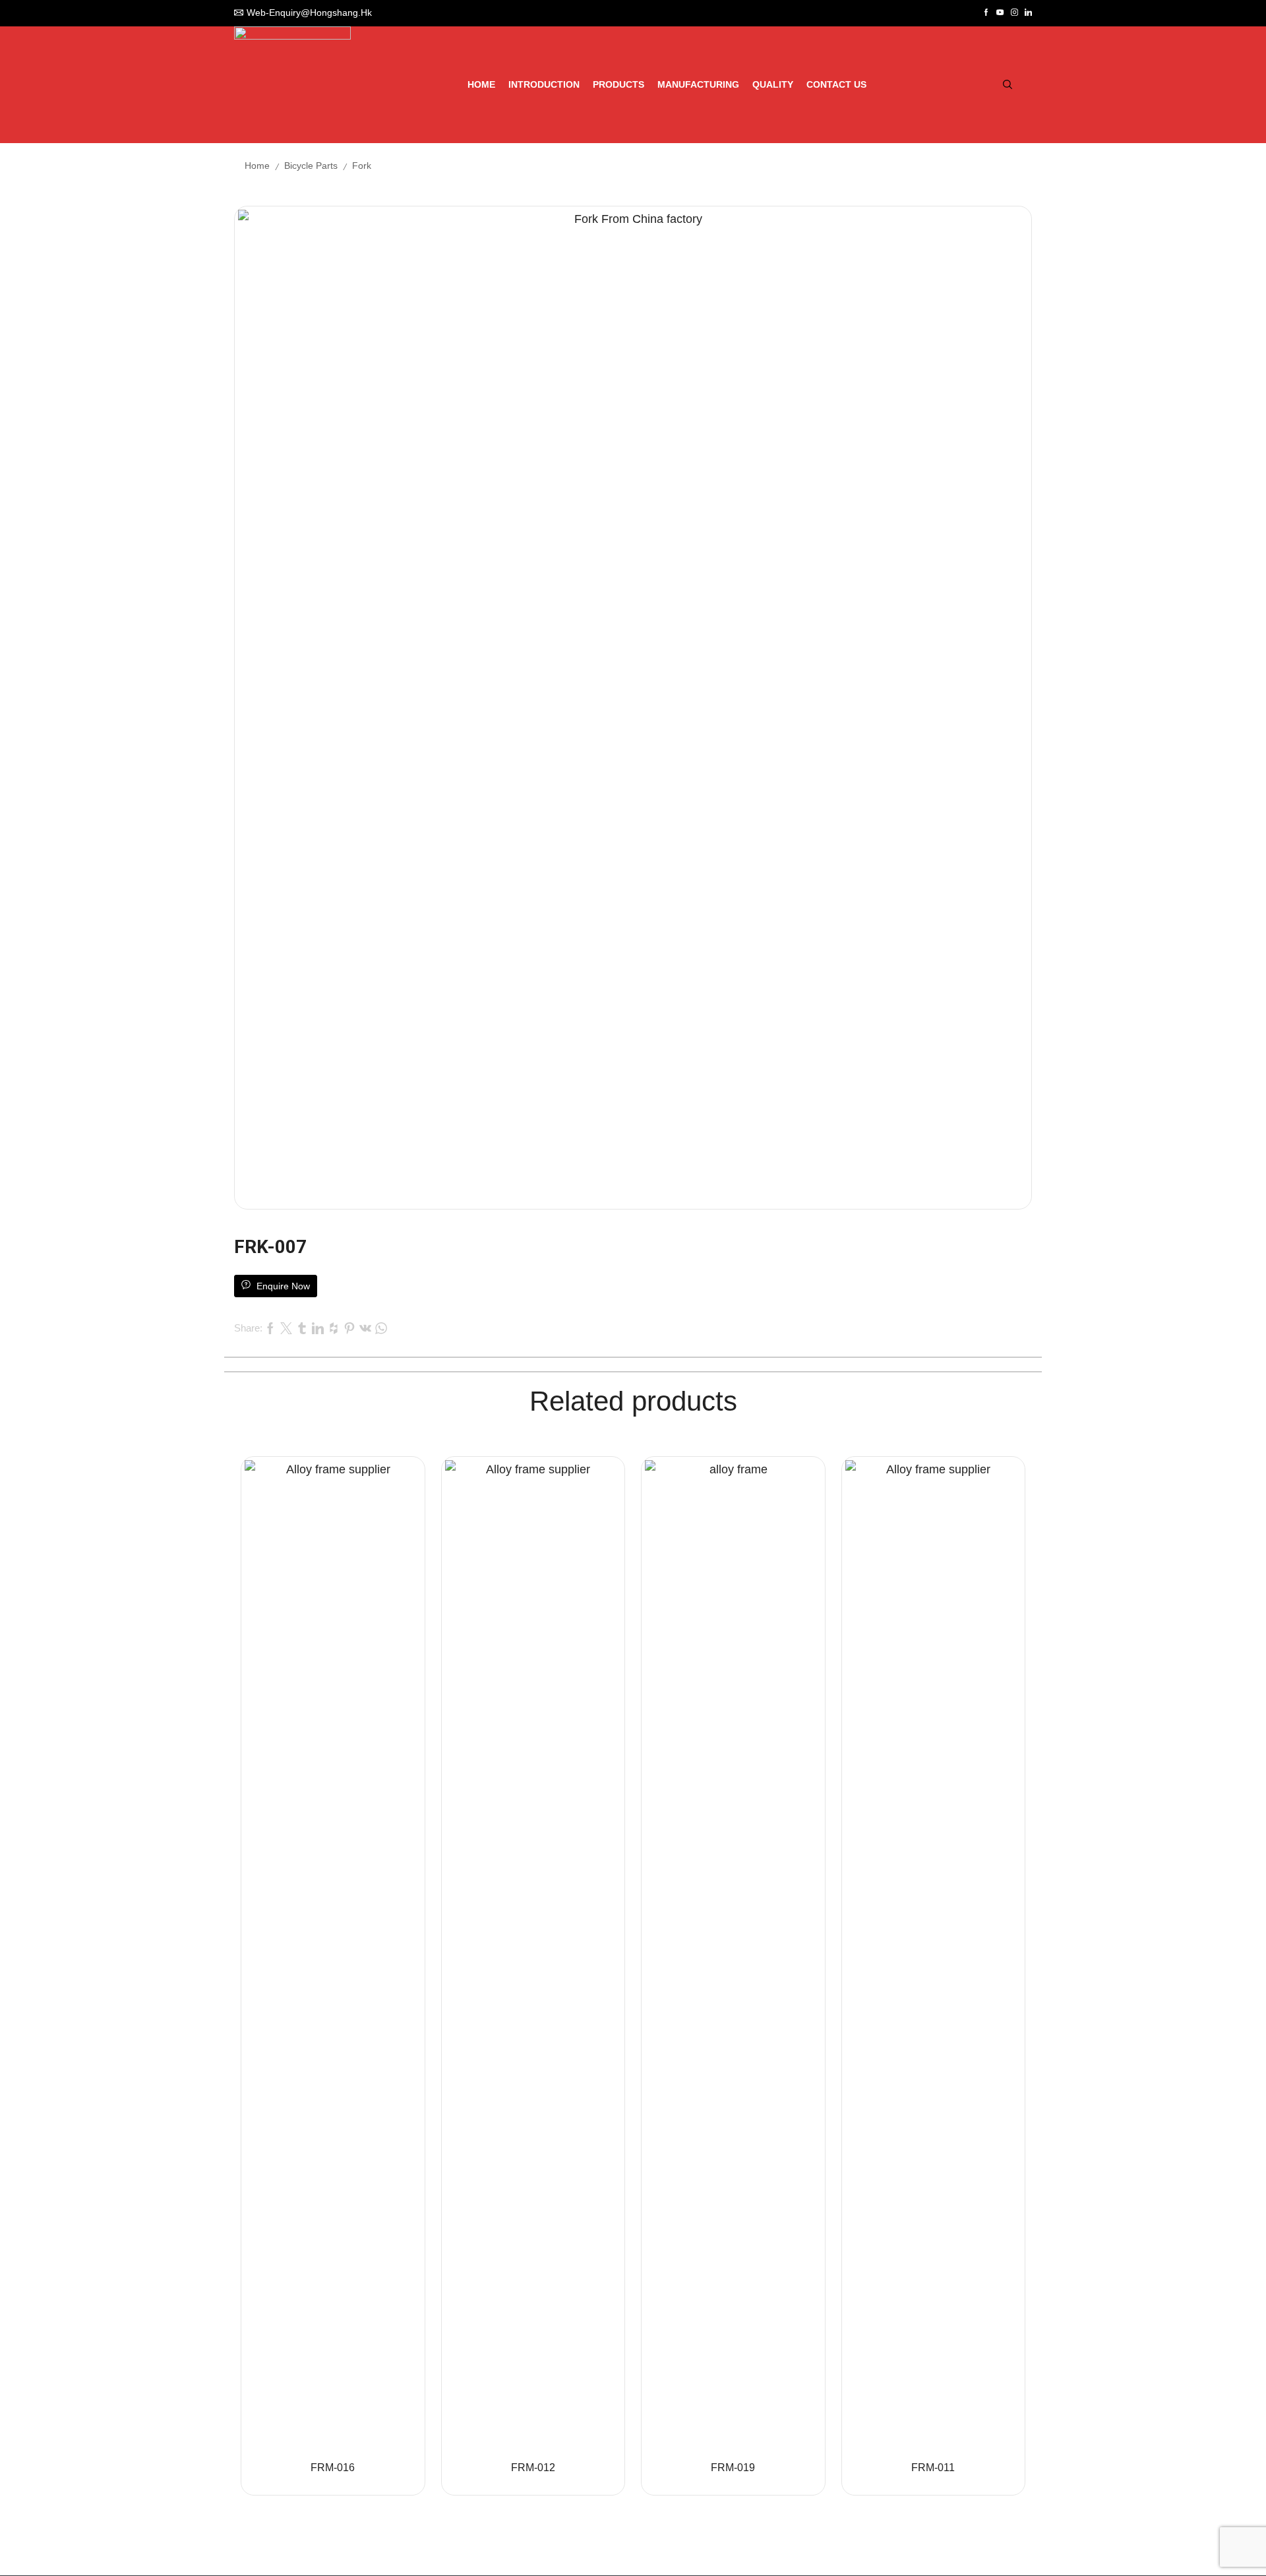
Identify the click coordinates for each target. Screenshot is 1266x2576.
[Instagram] (1014, 13)
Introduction (544, 84)
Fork (362, 166)
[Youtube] (1000, 13)
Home (481, 84)
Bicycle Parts (311, 166)
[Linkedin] (1028, 13)
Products (618, 84)
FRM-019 (733, 2468)
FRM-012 (533, 2468)
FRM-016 (333, 2468)
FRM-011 (933, 2468)
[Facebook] (986, 13)
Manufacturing (698, 84)
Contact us (836, 84)
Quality (773, 84)
